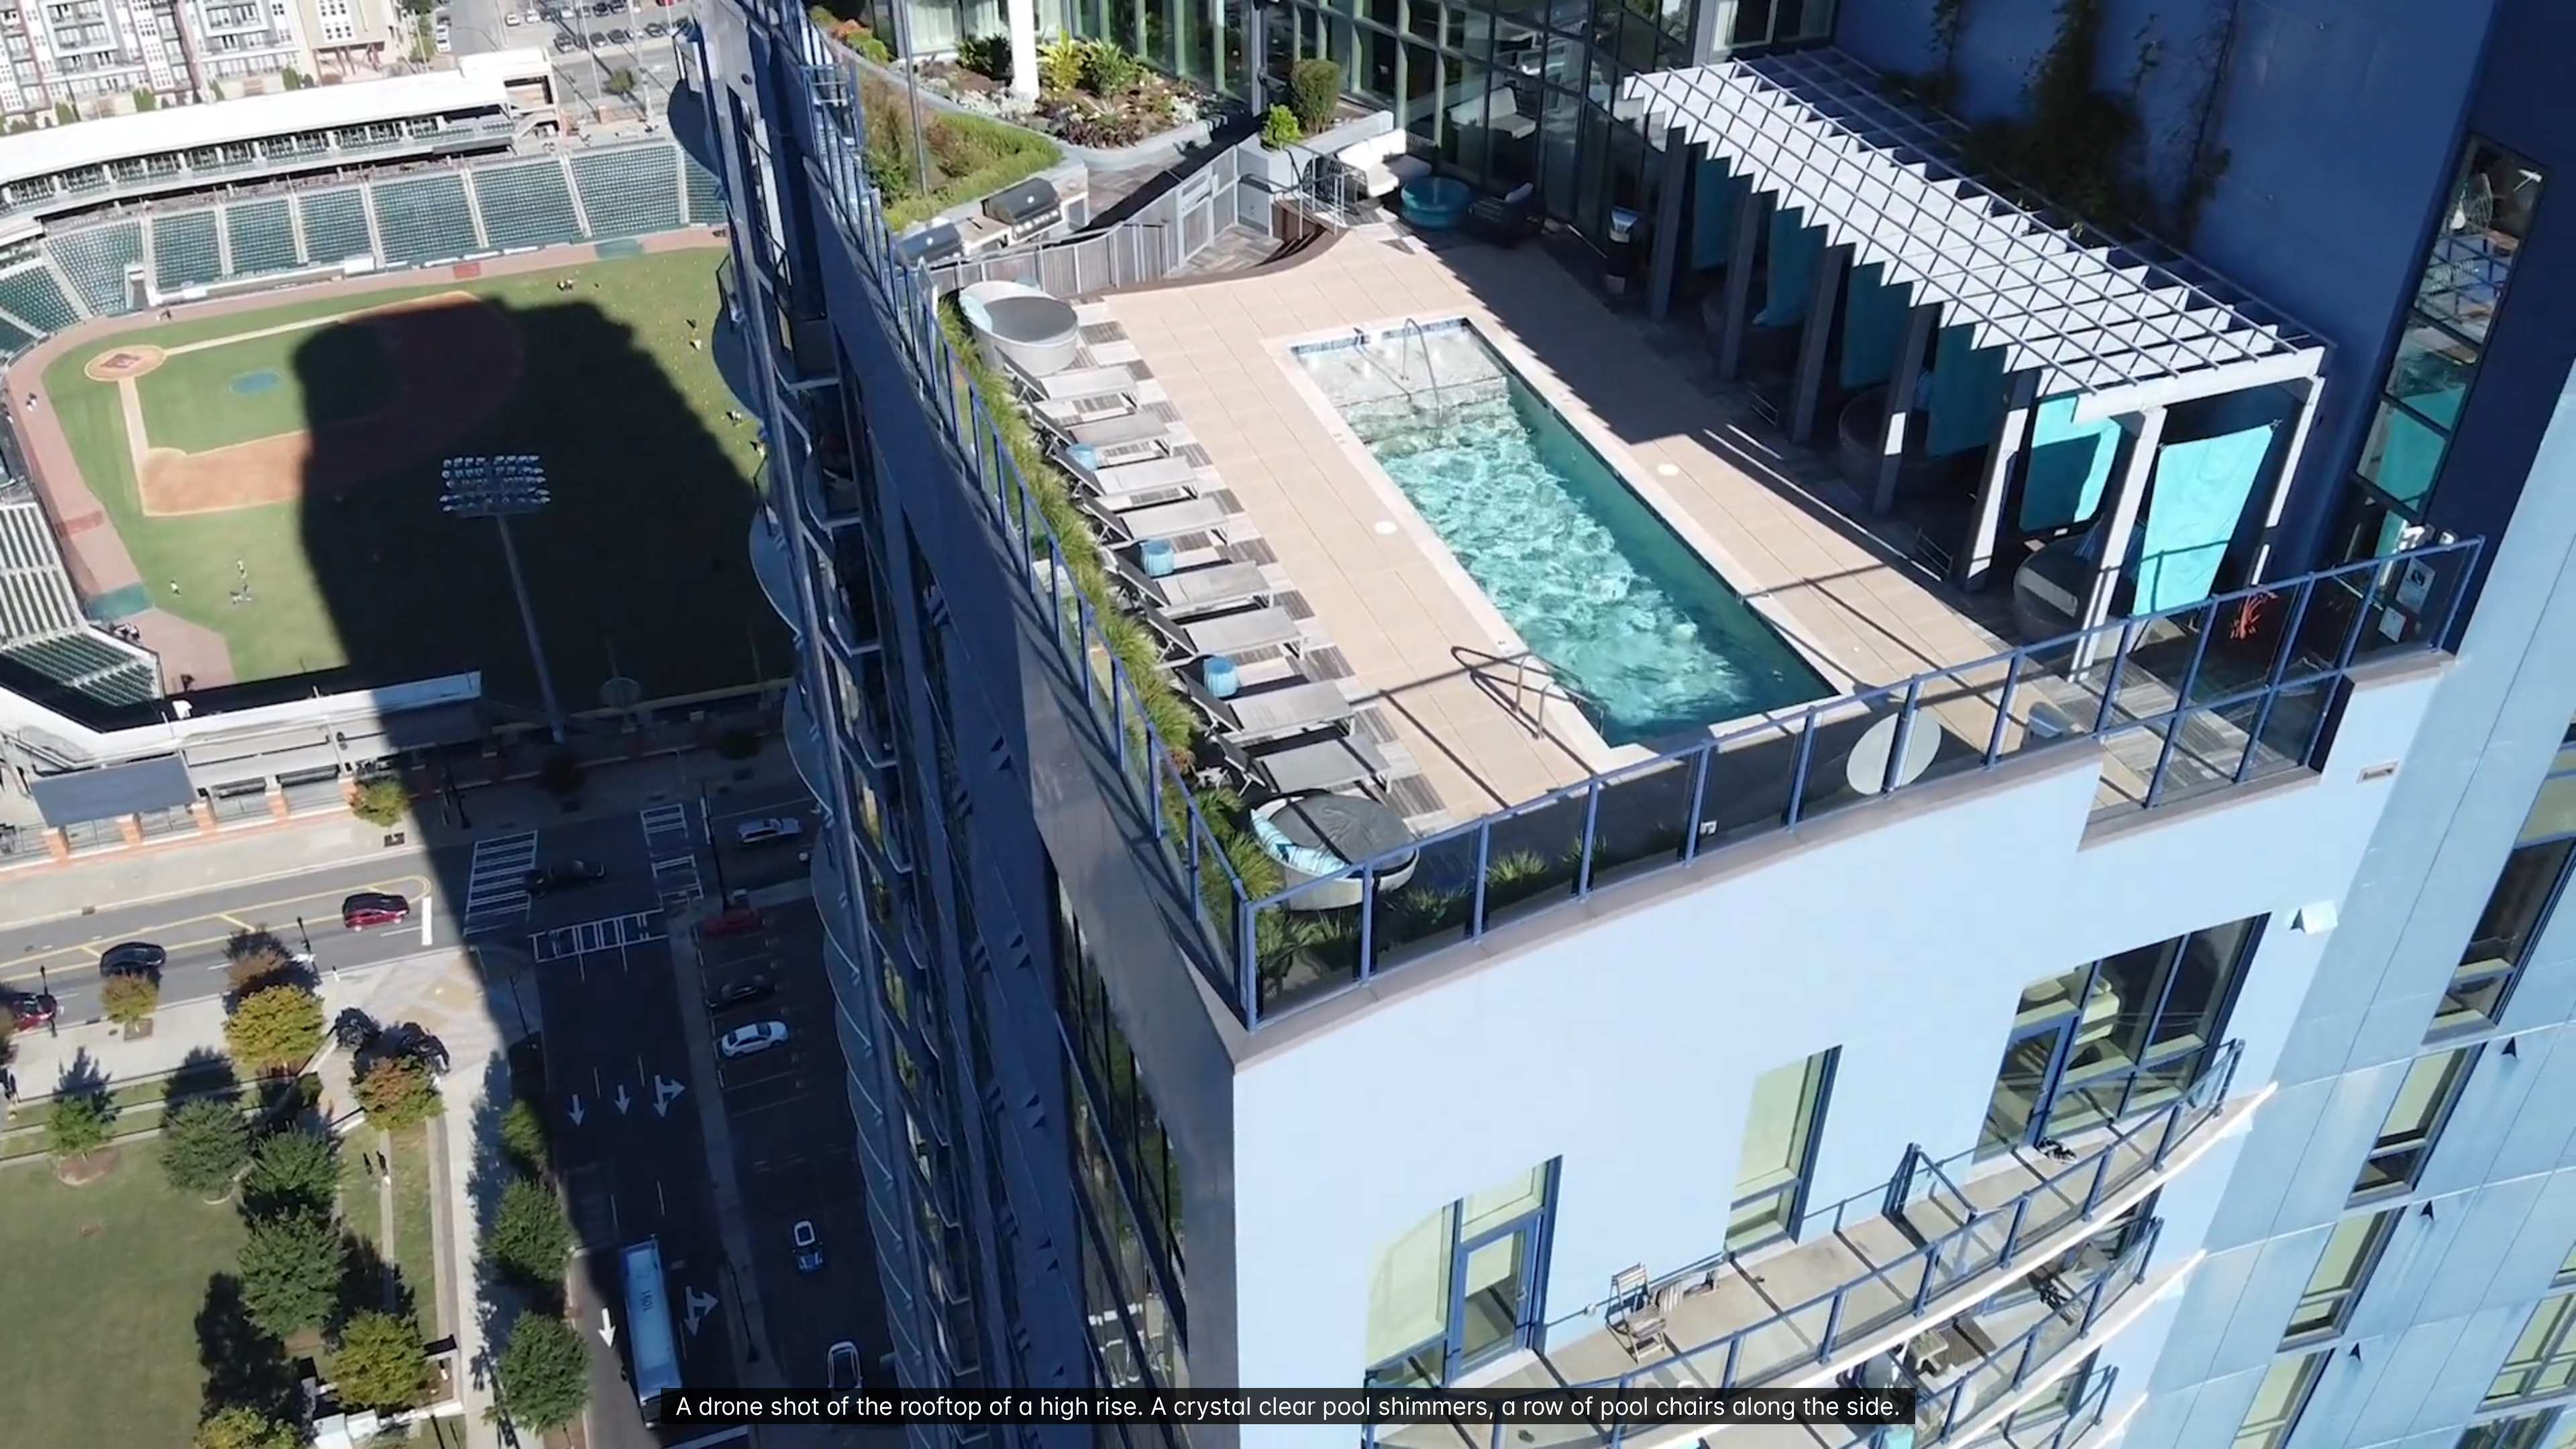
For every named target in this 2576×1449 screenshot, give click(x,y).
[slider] (1237, 1434)
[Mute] (2489, 1434)
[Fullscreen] (2559, 1434)
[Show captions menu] (2419, 1434)
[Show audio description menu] (2454, 1434)
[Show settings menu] (2524, 1434)
